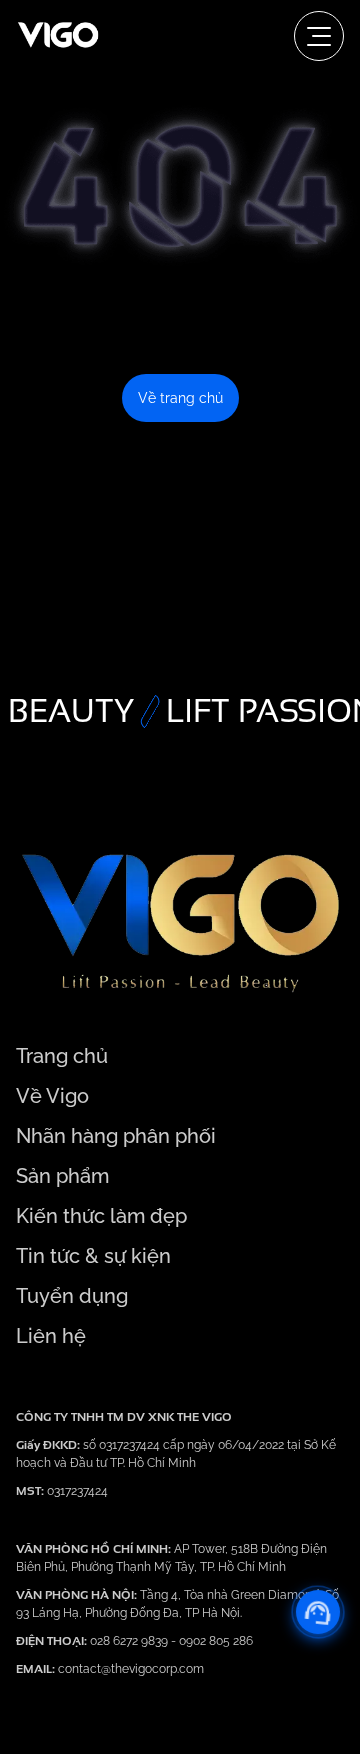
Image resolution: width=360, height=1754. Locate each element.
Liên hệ (51, 1336)
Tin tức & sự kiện (93, 1256)
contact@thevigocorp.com (129, 1669)
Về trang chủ (180, 398)
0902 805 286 (216, 1641)
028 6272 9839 (130, 1641)
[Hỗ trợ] (318, 1612)
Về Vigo (52, 1096)
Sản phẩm (62, 1176)
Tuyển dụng (72, 1296)
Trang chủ (62, 1056)
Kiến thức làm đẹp (101, 1216)
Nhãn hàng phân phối (116, 1136)
